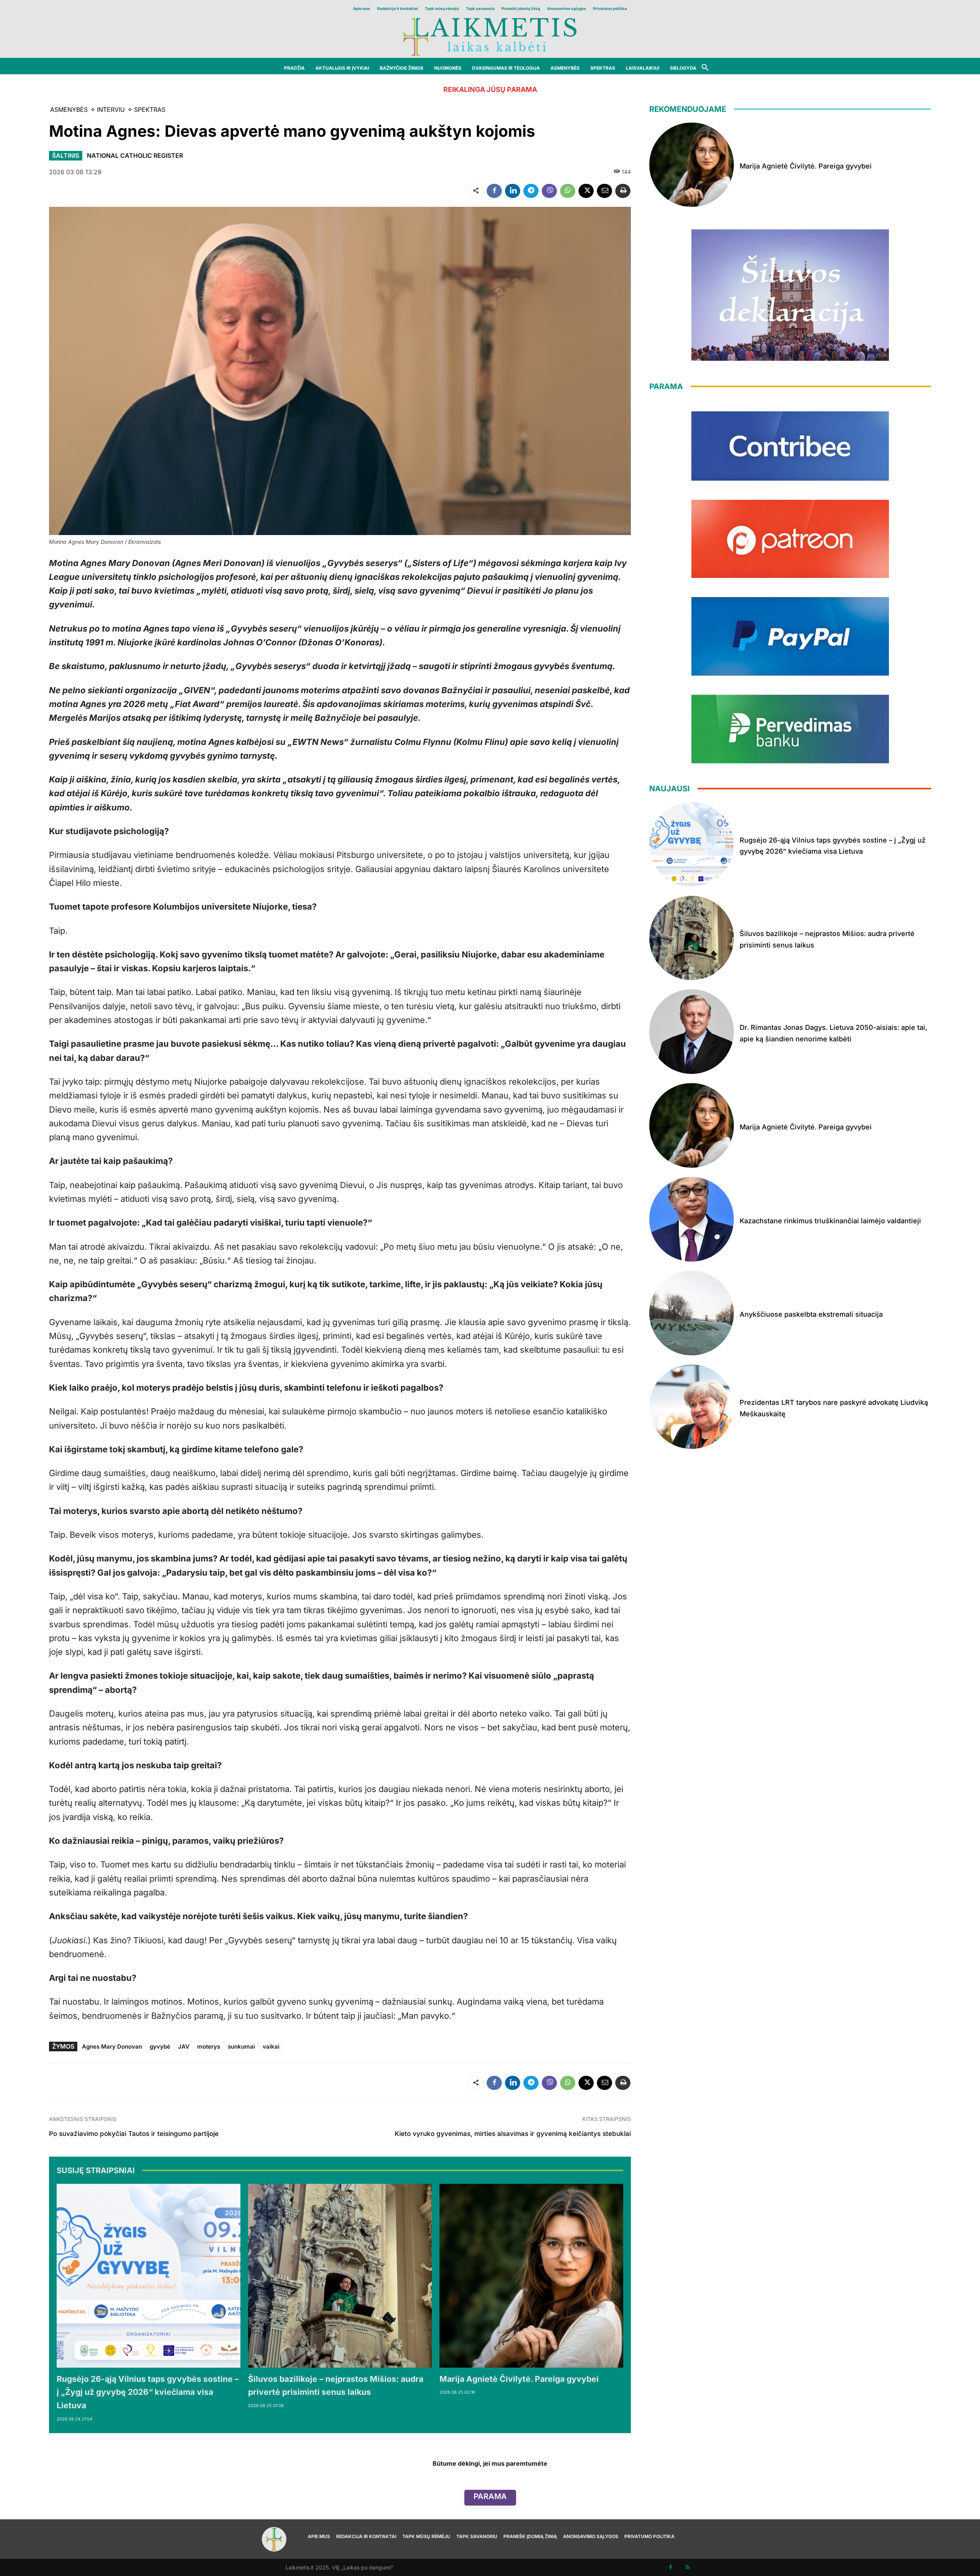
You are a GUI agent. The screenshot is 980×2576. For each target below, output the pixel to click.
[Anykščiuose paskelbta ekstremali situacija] (692, 1313)
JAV (184, 2047)
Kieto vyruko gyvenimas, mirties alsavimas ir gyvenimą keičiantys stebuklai (513, 2134)
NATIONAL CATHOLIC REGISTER (135, 155)
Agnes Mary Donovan (112, 2047)
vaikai (271, 2047)
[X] (586, 191)
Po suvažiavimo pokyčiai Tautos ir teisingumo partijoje (134, 2134)
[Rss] (688, 2567)
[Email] (604, 191)
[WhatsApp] (568, 191)
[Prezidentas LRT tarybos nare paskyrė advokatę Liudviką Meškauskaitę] (692, 1407)
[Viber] (549, 191)
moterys (209, 2047)
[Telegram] (531, 191)
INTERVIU (111, 110)
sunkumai (241, 2047)
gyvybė (160, 2047)
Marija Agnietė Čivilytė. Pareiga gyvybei (519, 2379)
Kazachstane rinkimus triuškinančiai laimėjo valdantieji (830, 1221)
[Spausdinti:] (623, 191)
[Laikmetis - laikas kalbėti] (490, 36)
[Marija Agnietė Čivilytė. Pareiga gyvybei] (531, 2276)
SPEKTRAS (150, 110)
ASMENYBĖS (69, 110)
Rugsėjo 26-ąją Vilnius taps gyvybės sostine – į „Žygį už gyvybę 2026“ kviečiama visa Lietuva (148, 2392)
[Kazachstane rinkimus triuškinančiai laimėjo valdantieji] (692, 1219)
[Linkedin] (513, 191)
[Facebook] (494, 191)
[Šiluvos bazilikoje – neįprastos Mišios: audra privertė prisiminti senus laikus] (340, 2276)
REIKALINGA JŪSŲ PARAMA (490, 89)
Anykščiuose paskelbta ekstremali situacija (811, 1314)
